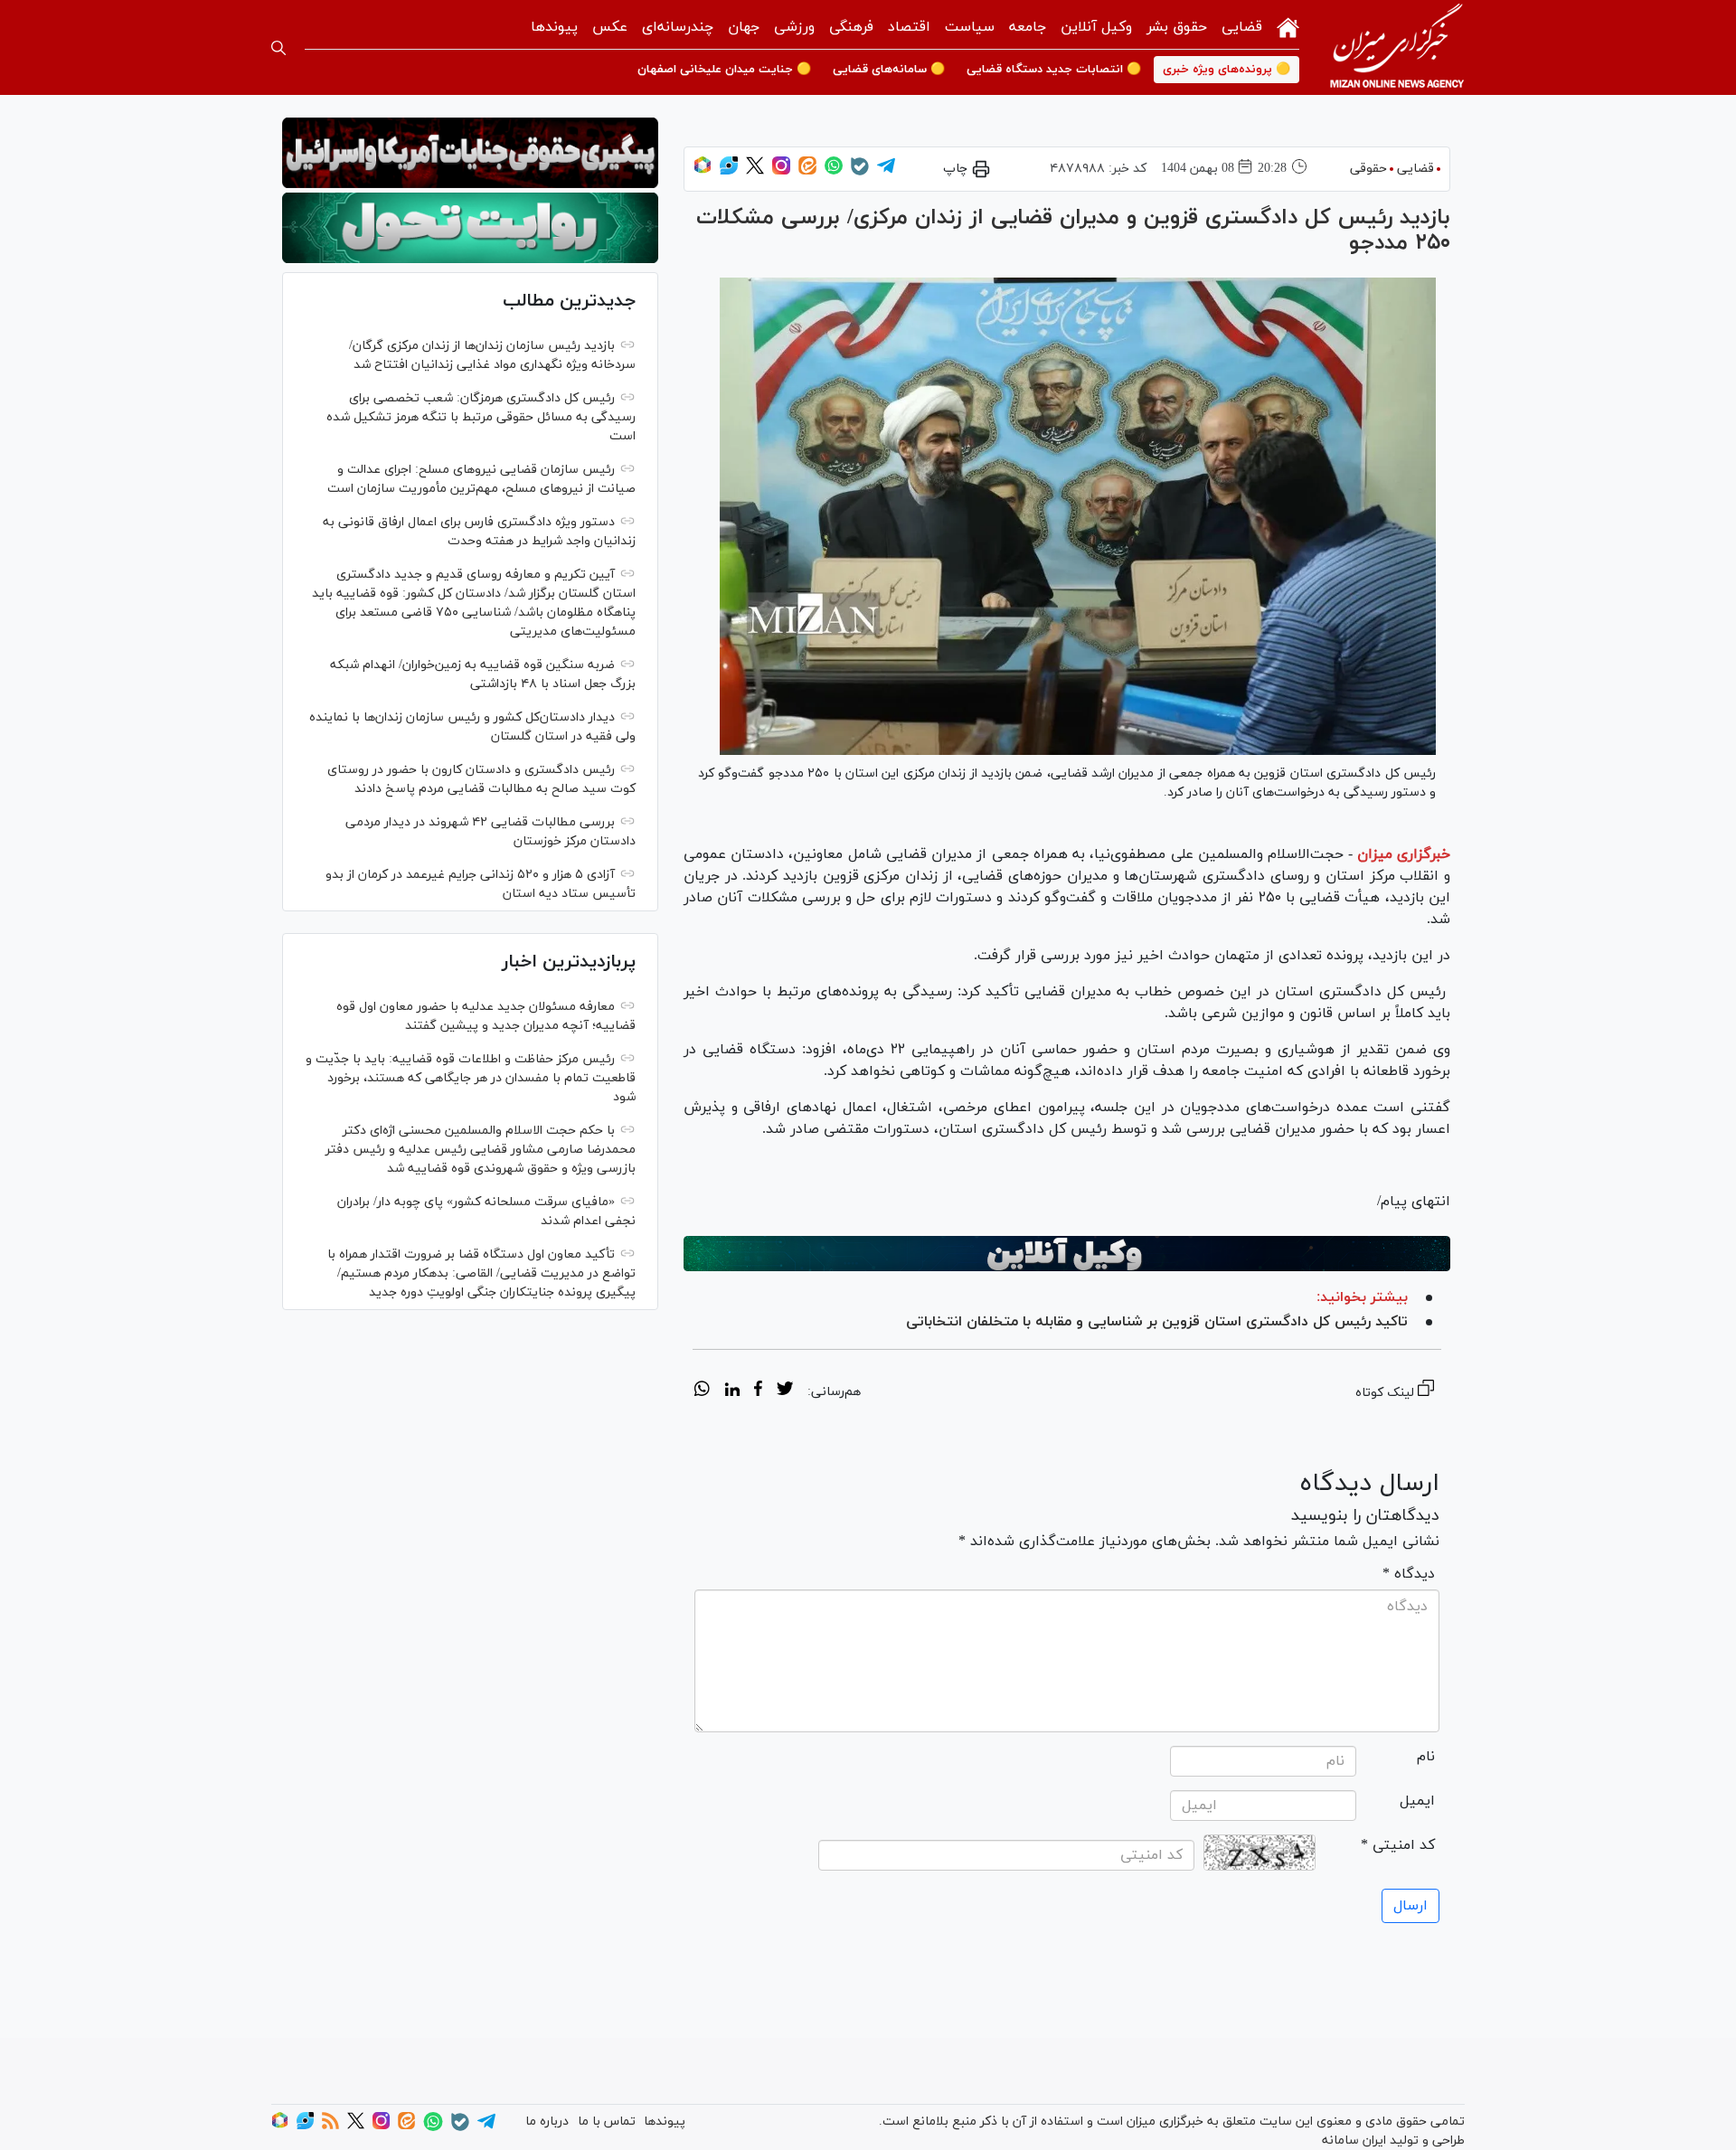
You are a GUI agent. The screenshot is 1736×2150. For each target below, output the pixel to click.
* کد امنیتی (1398, 1845)
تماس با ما (607, 2122)
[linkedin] (732, 1391)
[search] (278, 48)
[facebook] (758, 1391)
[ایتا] (807, 171)
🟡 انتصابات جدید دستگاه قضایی (1054, 70)
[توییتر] (755, 171)
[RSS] (330, 2126)
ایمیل (1417, 1801)
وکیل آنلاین (1096, 27)
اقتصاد (909, 27)
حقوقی (1368, 169)
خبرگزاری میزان (1404, 854)
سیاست (970, 27)
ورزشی (794, 27)
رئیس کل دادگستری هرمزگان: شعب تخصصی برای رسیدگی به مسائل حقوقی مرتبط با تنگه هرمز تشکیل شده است (481, 417)
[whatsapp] (702, 1391)
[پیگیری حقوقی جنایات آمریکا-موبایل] (470, 153)
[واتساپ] (834, 171)
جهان (744, 27)
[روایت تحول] (470, 228)
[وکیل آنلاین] (1067, 1254)
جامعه (1028, 27)
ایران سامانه (1354, 2141)
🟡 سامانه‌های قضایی (889, 70)
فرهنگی (851, 27)
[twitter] (785, 1391)
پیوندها (554, 27)
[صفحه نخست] (1288, 26)
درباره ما (547, 2122)
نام (1426, 1757)
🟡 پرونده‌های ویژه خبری (1227, 70)
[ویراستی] (729, 171)
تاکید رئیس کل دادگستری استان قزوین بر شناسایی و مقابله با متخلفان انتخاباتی (1157, 1322)
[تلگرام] (886, 171)
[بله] (860, 172)
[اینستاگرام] (781, 171)
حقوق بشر (1177, 27)
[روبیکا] (703, 171)
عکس (610, 27)
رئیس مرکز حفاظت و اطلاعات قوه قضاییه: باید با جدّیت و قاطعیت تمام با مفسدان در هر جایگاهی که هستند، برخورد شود (471, 1078)
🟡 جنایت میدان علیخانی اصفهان (724, 70)
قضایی (1242, 27)
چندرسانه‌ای (678, 27)
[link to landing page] (1397, 47)
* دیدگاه (1409, 1574)
